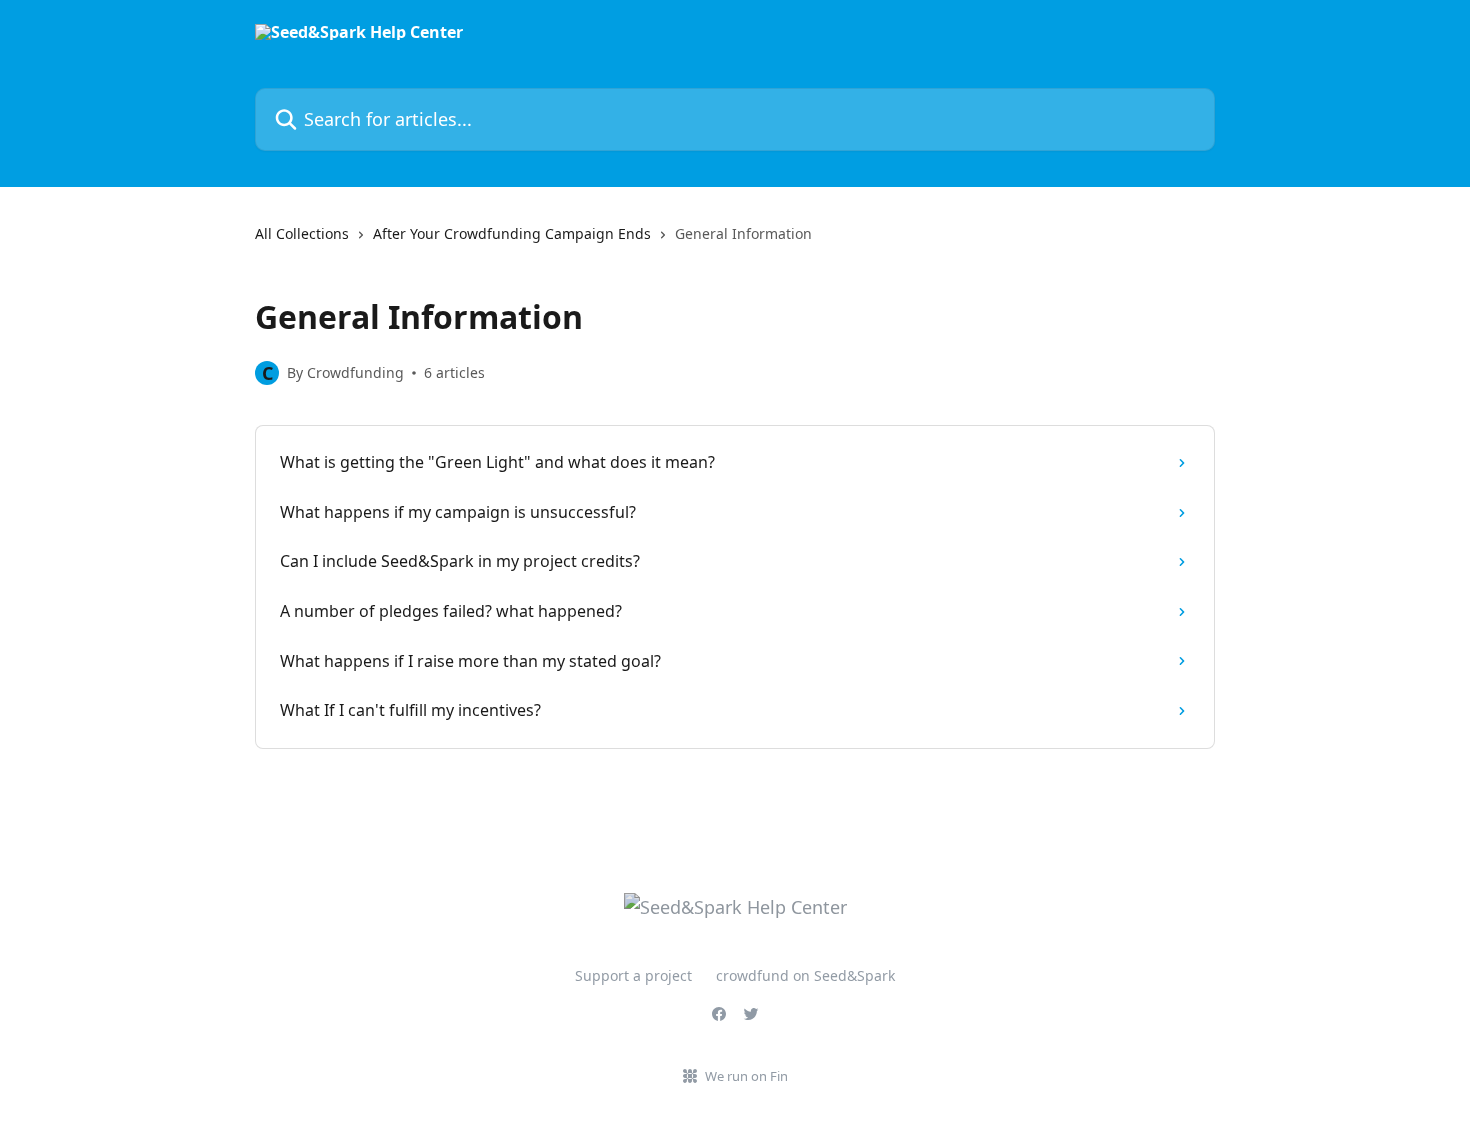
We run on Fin (746, 1076)
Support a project (633, 975)
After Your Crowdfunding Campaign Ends (512, 233)
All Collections (302, 233)
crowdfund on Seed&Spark (805, 975)
